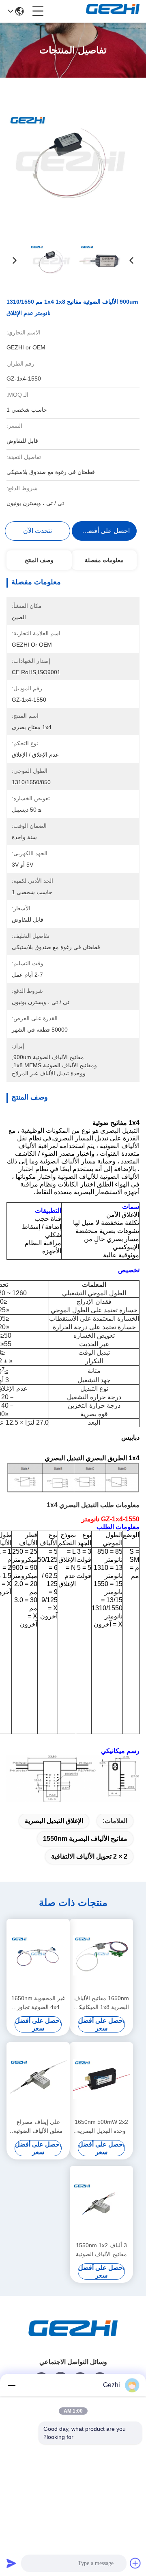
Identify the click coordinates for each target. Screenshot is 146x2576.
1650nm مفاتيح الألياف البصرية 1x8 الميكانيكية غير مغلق (102, 2003)
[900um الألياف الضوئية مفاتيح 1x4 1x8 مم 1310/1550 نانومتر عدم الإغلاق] (72, 158)
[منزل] (73, 2338)
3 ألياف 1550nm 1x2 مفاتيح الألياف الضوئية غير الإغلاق (101, 2250)
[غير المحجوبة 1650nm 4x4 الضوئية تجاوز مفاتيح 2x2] (38, 1956)
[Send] (11, 2563)
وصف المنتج (39, 560)
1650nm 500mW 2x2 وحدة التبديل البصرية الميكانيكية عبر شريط (101, 2127)
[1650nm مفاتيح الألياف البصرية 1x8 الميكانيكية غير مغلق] (101, 1956)
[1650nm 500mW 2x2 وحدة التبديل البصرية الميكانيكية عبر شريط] (101, 2079)
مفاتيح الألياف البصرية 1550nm (85, 1839)
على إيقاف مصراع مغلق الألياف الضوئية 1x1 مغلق (38, 2127)
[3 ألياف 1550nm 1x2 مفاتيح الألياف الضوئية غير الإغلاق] (101, 2203)
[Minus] (11, 2385)
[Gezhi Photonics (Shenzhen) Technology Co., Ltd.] (113, 11)
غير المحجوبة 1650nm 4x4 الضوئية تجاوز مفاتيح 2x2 (38, 2003)
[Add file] (135, 2563)
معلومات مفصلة (104, 560)
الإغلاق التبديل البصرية (54, 1821)
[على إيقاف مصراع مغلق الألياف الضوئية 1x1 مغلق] (38, 2079)
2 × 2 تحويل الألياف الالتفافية (89, 1856)
